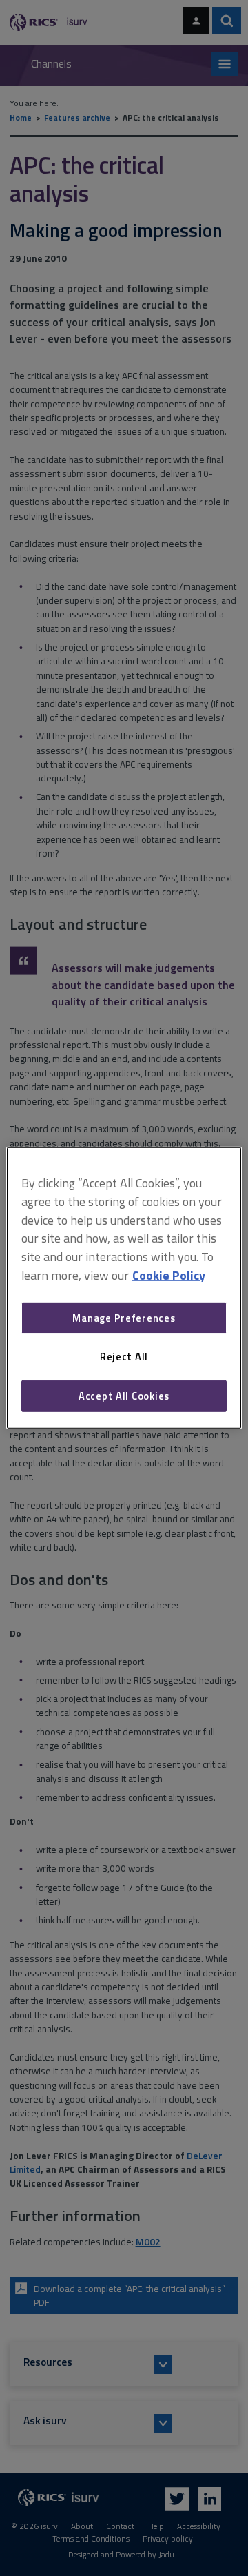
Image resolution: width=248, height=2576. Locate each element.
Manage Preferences (124, 1318)
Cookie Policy (169, 1275)
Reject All (124, 1357)
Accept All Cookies (124, 1396)
